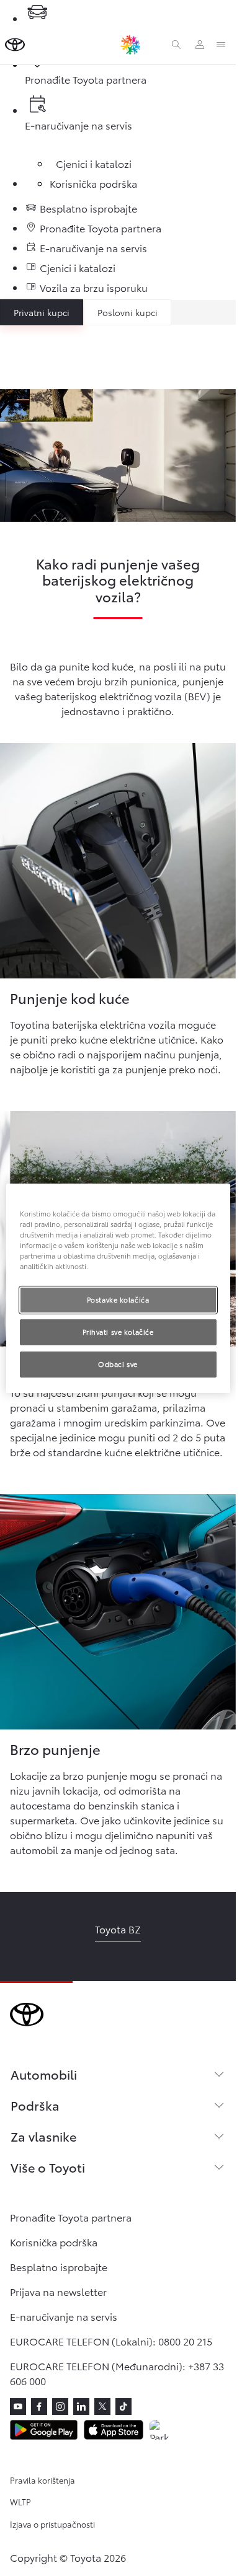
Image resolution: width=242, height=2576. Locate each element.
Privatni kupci (42, 312)
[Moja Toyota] (200, 45)
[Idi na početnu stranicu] (15, 45)
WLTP (20, 2502)
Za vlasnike (43, 2136)
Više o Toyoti (48, 2167)
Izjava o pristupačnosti (52, 2524)
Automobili (44, 2074)
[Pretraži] (176, 45)
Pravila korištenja (43, 2480)
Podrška (35, 2105)
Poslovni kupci (128, 312)
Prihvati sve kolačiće (118, 1332)
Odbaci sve (118, 1364)
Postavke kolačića (118, 1299)
